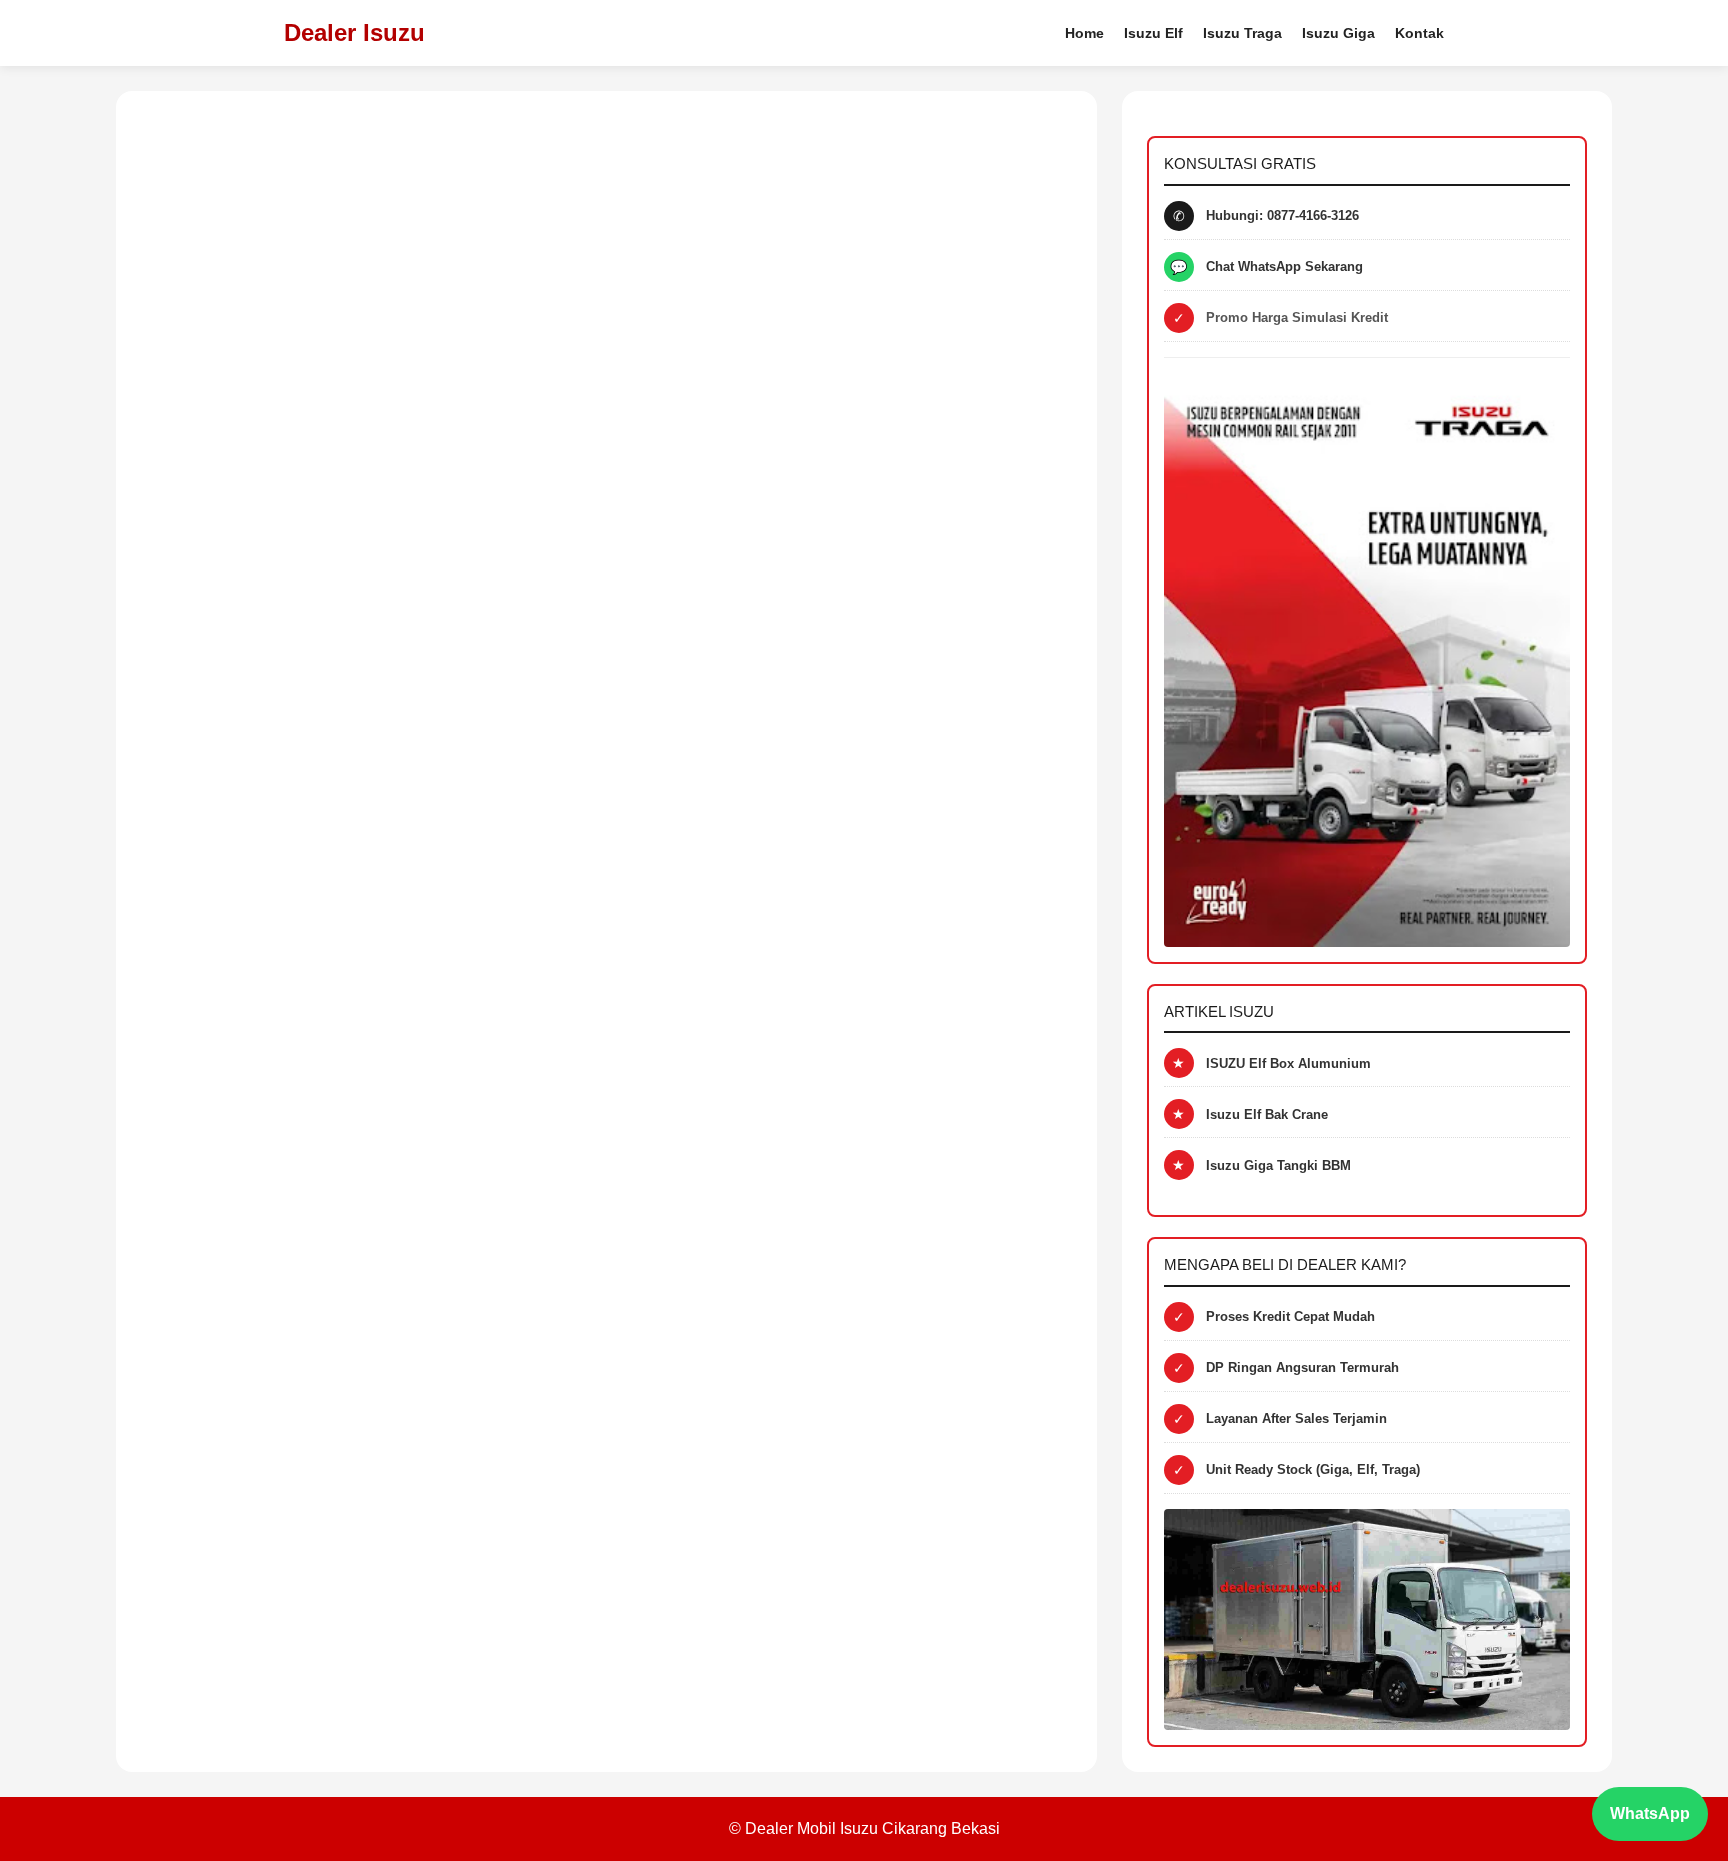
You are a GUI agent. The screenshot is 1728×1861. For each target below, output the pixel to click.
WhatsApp (1650, 1813)
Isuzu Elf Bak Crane (1267, 1114)
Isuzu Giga (1338, 33)
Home (1084, 33)
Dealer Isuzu (354, 32)
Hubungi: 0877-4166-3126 (1282, 215)
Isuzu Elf (1153, 33)
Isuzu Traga (1242, 33)
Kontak (1419, 33)
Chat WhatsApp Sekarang (1284, 266)
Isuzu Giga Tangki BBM (1278, 1165)
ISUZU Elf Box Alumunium (1288, 1063)
